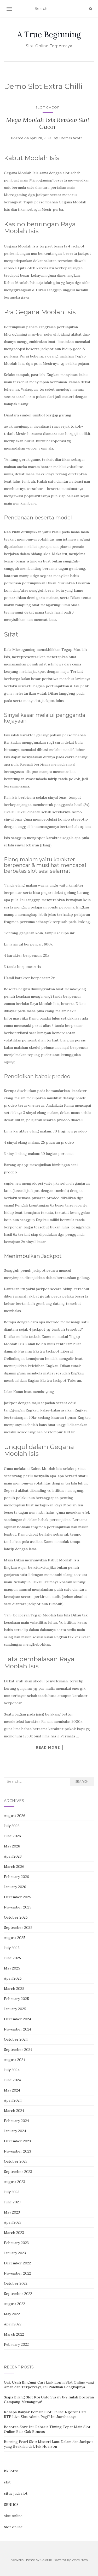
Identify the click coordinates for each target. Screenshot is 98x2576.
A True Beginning (49, 34)
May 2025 (12, 1968)
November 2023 (18, 2151)
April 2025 (13, 1978)
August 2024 (15, 2060)
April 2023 (13, 2222)
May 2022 (12, 2314)
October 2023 (16, 2161)
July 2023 (12, 2192)
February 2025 (16, 1999)
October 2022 (16, 2283)
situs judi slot (16, 2493)
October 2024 (16, 2039)
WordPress (80, 2560)
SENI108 (11, 2505)
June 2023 (12, 2202)
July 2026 (12, 1826)
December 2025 (18, 1897)
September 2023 (18, 2172)
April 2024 (13, 2100)
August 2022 (15, 2304)
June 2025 (12, 1958)
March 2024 (14, 2111)
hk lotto (11, 2471)
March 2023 (14, 2233)
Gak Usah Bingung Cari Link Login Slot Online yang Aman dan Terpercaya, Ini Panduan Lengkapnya (49, 2385)
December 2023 (17, 2141)
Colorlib (46, 2560)
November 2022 (18, 2273)
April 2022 (13, 2324)
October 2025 (16, 1917)
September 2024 (18, 2050)
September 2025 (18, 1928)
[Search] (91, 9)
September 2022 (18, 2294)
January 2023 (15, 2253)
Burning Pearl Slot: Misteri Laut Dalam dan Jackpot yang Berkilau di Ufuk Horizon (48, 2444)
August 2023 (15, 2182)
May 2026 (12, 1846)
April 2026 (13, 1856)
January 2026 (15, 1887)
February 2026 (16, 1877)
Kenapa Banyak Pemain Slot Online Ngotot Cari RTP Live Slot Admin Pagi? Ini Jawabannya (45, 2414)
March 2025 (14, 1989)
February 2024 (16, 2121)
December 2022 (17, 2263)
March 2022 (14, 2334)
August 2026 (15, 1816)
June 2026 (12, 1836)
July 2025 (12, 1948)
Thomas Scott (70, 138)
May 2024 (12, 2090)
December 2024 (18, 2019)
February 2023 (16, 2243)
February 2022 (16, 2344)
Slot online (13, 2527)
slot (7, 2482)
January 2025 (15, 2009)
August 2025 (15, 1938)
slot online (13, 2516)
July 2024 (12, 2070)
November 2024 (18, 2029)
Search (82, 1781)
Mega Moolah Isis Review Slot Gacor (48, 123)
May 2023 (12, 2212)
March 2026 (14, 1866)
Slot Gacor (48, 107)
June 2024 (12, 2080)
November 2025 (18, 1907)
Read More (48, 1747)
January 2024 (15, 2131)
